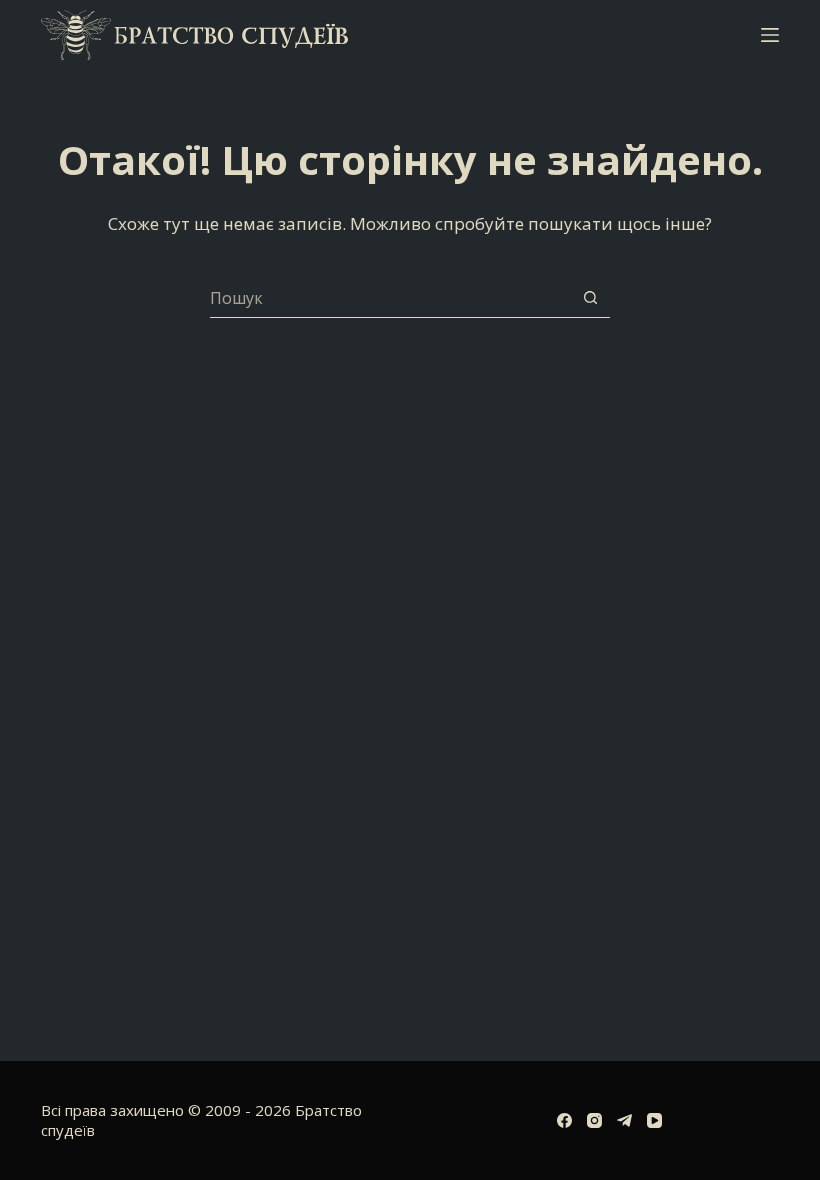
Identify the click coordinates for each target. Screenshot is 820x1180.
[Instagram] (594, 1120)
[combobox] (390, 298)
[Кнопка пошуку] (590, 297)
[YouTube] (654, 1120)
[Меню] (770, 35)
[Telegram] (624, 1120)
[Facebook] (564, 1120)
